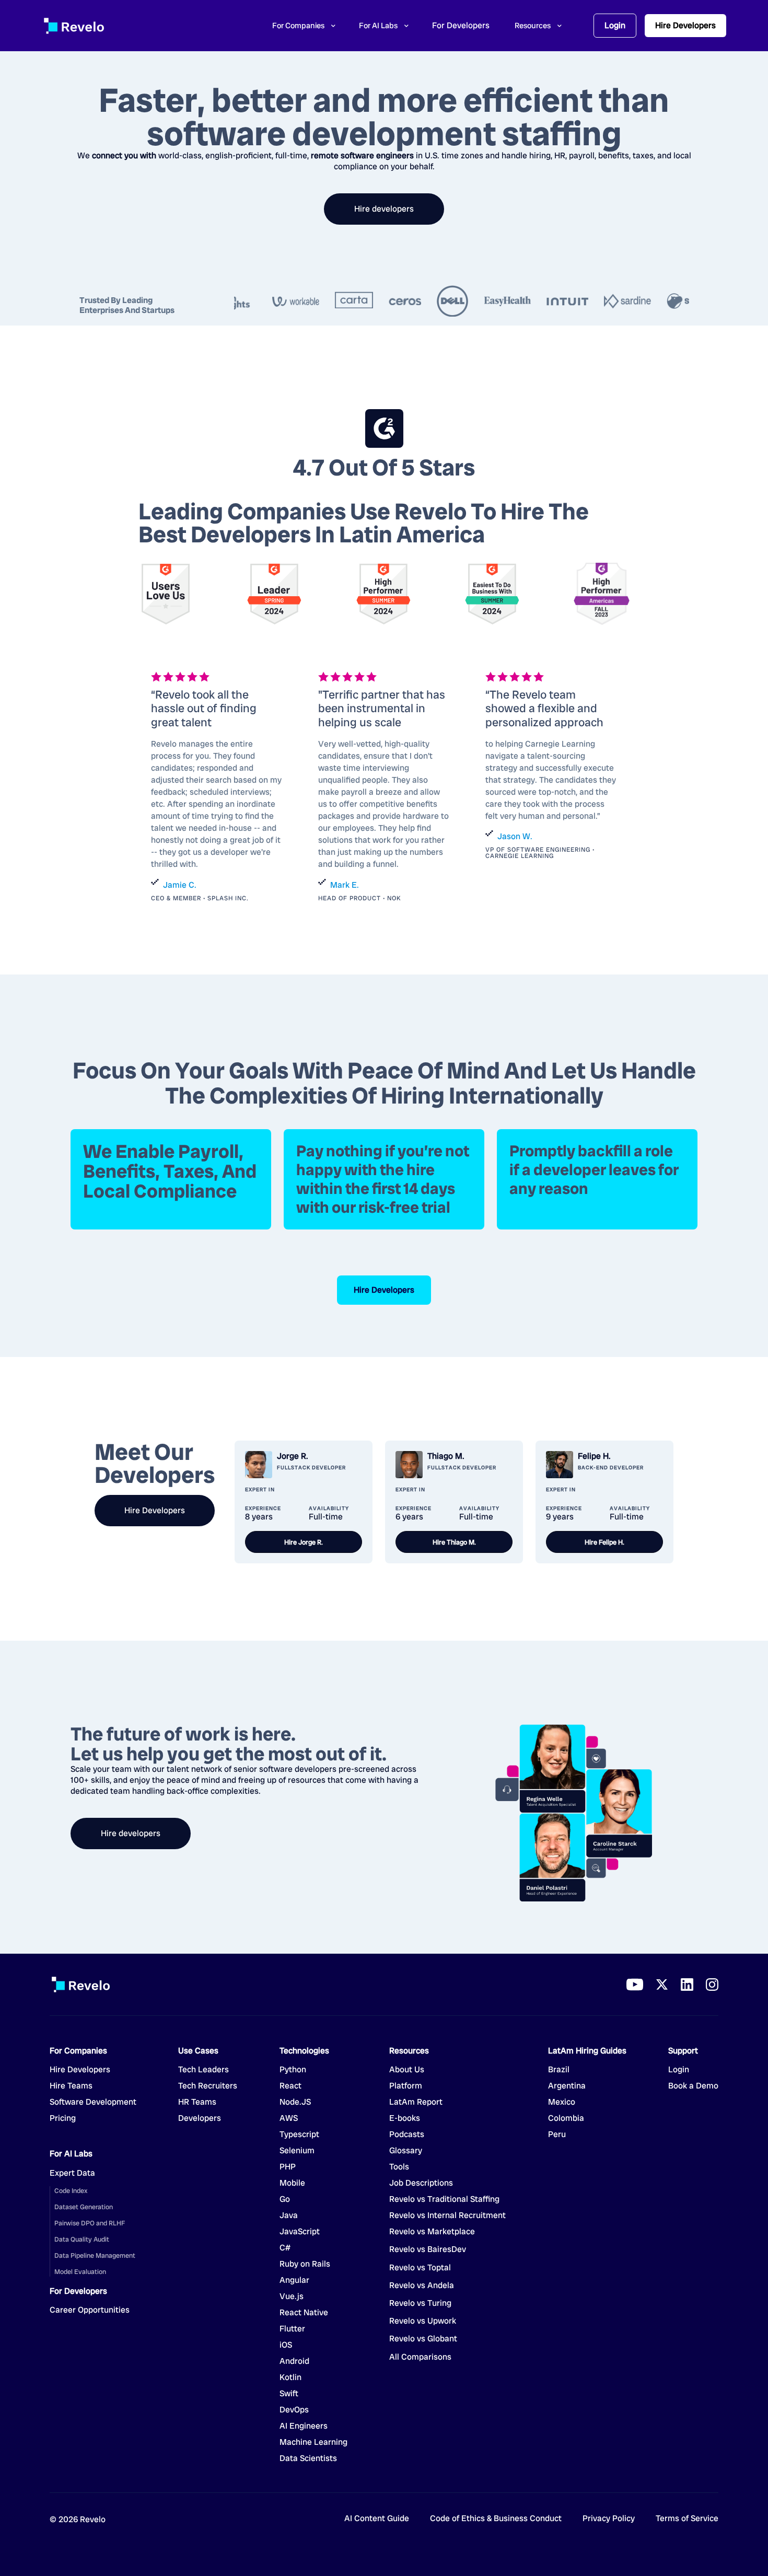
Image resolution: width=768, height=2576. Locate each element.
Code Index (71, 2191)
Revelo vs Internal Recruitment (447, 2215)
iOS (286, 2345)
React (290, 2086)
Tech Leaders (203, 2070)
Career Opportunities (90, 2310)
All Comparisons (420, 2357)
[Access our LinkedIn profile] (687, 1985)
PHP (288, 2167)
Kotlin (290, 2377)
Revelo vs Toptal (420, 2268)
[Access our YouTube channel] (635, 1985)
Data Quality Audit (82, 2239)
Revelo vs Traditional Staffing (444, 2199)
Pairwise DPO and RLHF (90, 2223)
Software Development (93, 2102)
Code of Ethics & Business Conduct (496, 2519)
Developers (200, 2118)
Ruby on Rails (305, 2264)
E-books (405, 2118)
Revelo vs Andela (422, 2285)
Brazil (559, 2070)
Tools (399, 2167)
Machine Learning (313, 2442)
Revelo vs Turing (420, 2303)
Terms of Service (687, 2519)
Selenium (297, 2151)
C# (285, 2248)
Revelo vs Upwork (423, 2321)
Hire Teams (71, 2086)
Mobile (292, 2183)
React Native (304, 2313)
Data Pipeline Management (95, 2255)
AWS (289, 2118)
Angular (294, 2280)
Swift (289, 2394)
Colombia (566, 2118)
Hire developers (384, 209)
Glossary (406, 2151)
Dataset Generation (84, 2207)
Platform (406, 2086)
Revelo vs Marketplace (432, 2232)
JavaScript (300, 2232)
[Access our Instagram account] (712, 1985)
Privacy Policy (609, 2519)
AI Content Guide (377, 2519)
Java (289, 2215)
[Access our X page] (662, 1985)
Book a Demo (693, 2086)
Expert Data (72, 2173)
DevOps (294, 2410)
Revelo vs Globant (423, 2339)
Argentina (567, 2086)
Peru (557, 2134)
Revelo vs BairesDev (428, 2249)
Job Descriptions (421, 2183)
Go (293, 2199)
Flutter (292, 2329)
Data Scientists (308, 2458)
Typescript (299, 2134)
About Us (407, 2070)
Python (293, 2070)
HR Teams (197, 2102)
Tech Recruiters (208, 2086)
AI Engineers (304, 2426)
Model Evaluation (80, 2272)
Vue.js (292, 2296)
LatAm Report (416, 2102)
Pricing (63, 2118)
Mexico (562, 2102)
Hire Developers (685, 25)
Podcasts (407, 2134)
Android (294, 2361)
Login (615, 25)
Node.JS (295, 2102)
